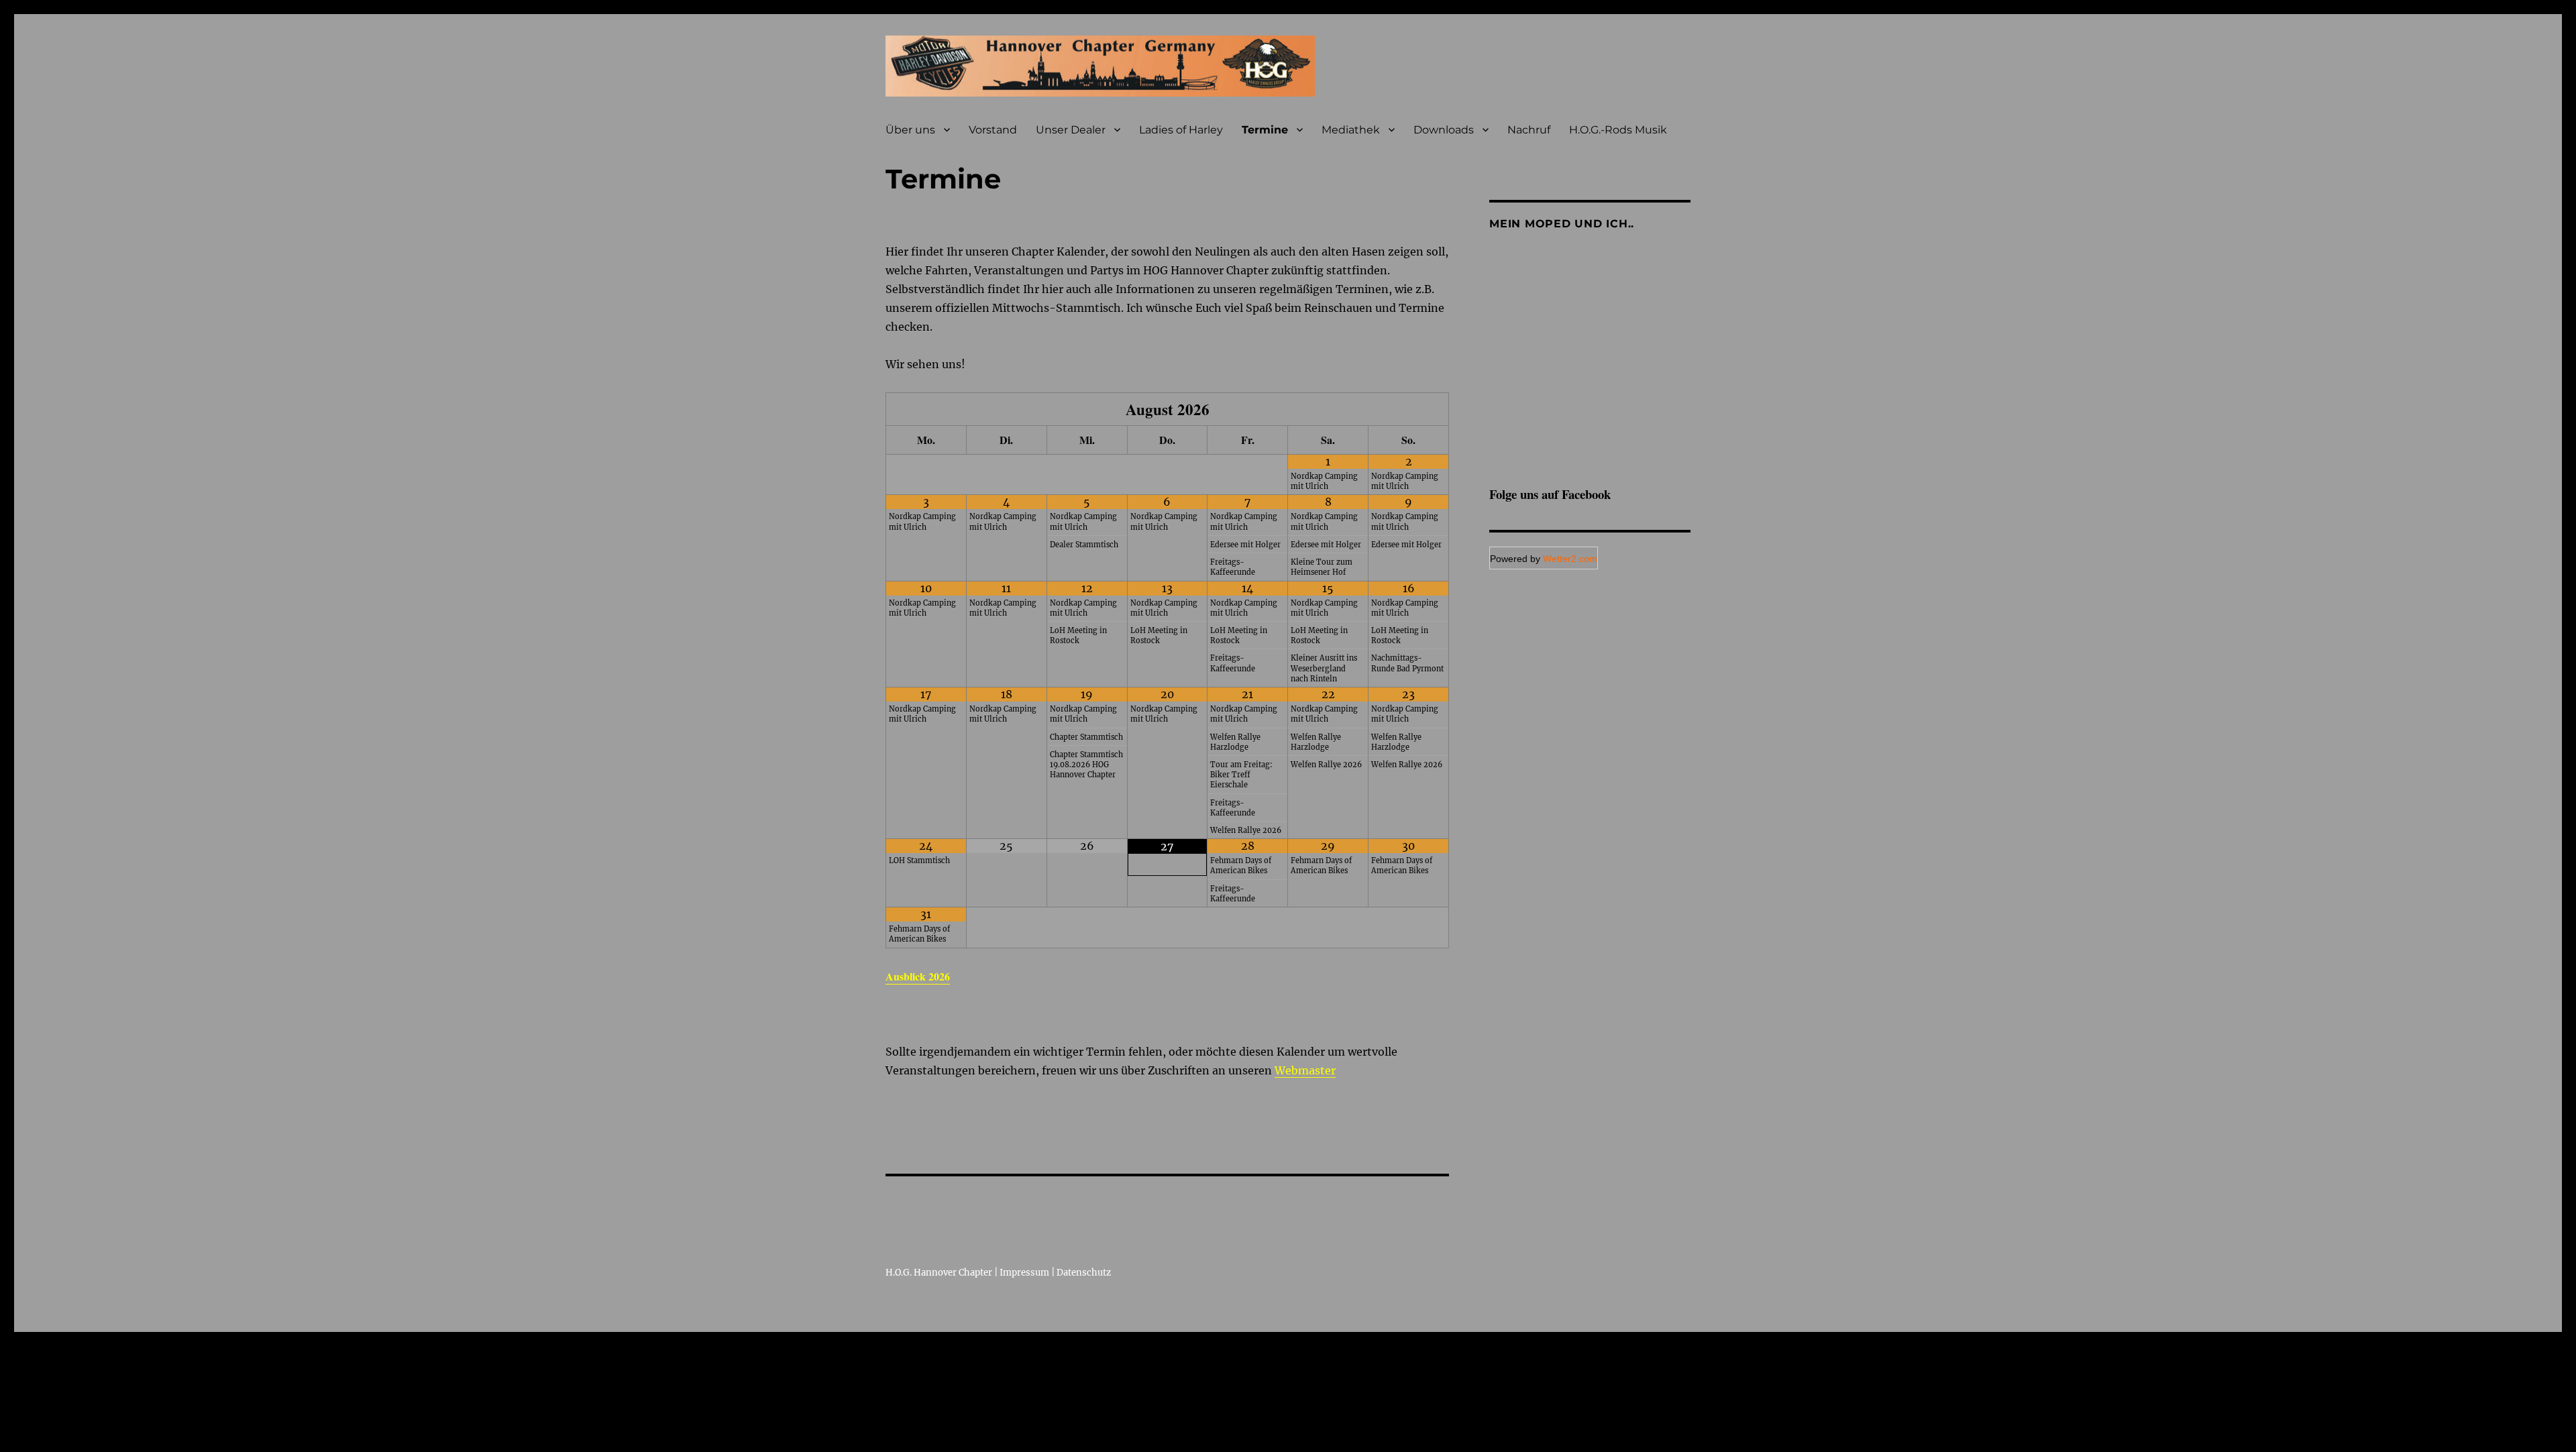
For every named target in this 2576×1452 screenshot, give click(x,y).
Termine (1265, 130)
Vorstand (993, 130)
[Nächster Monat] (1408, 410)
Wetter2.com (1570, 559)
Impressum (1024, 1273)
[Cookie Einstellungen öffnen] (101, 1443)
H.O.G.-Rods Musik (1618, 130)
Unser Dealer (1071, 130)
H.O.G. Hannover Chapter (939, 1273)
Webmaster (1305, 1070)
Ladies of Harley (1181, 130)
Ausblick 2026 (918, 976)
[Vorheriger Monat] (926, 410)
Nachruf (1529, 130)
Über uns (910, 130)
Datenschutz (1084, 1273)
